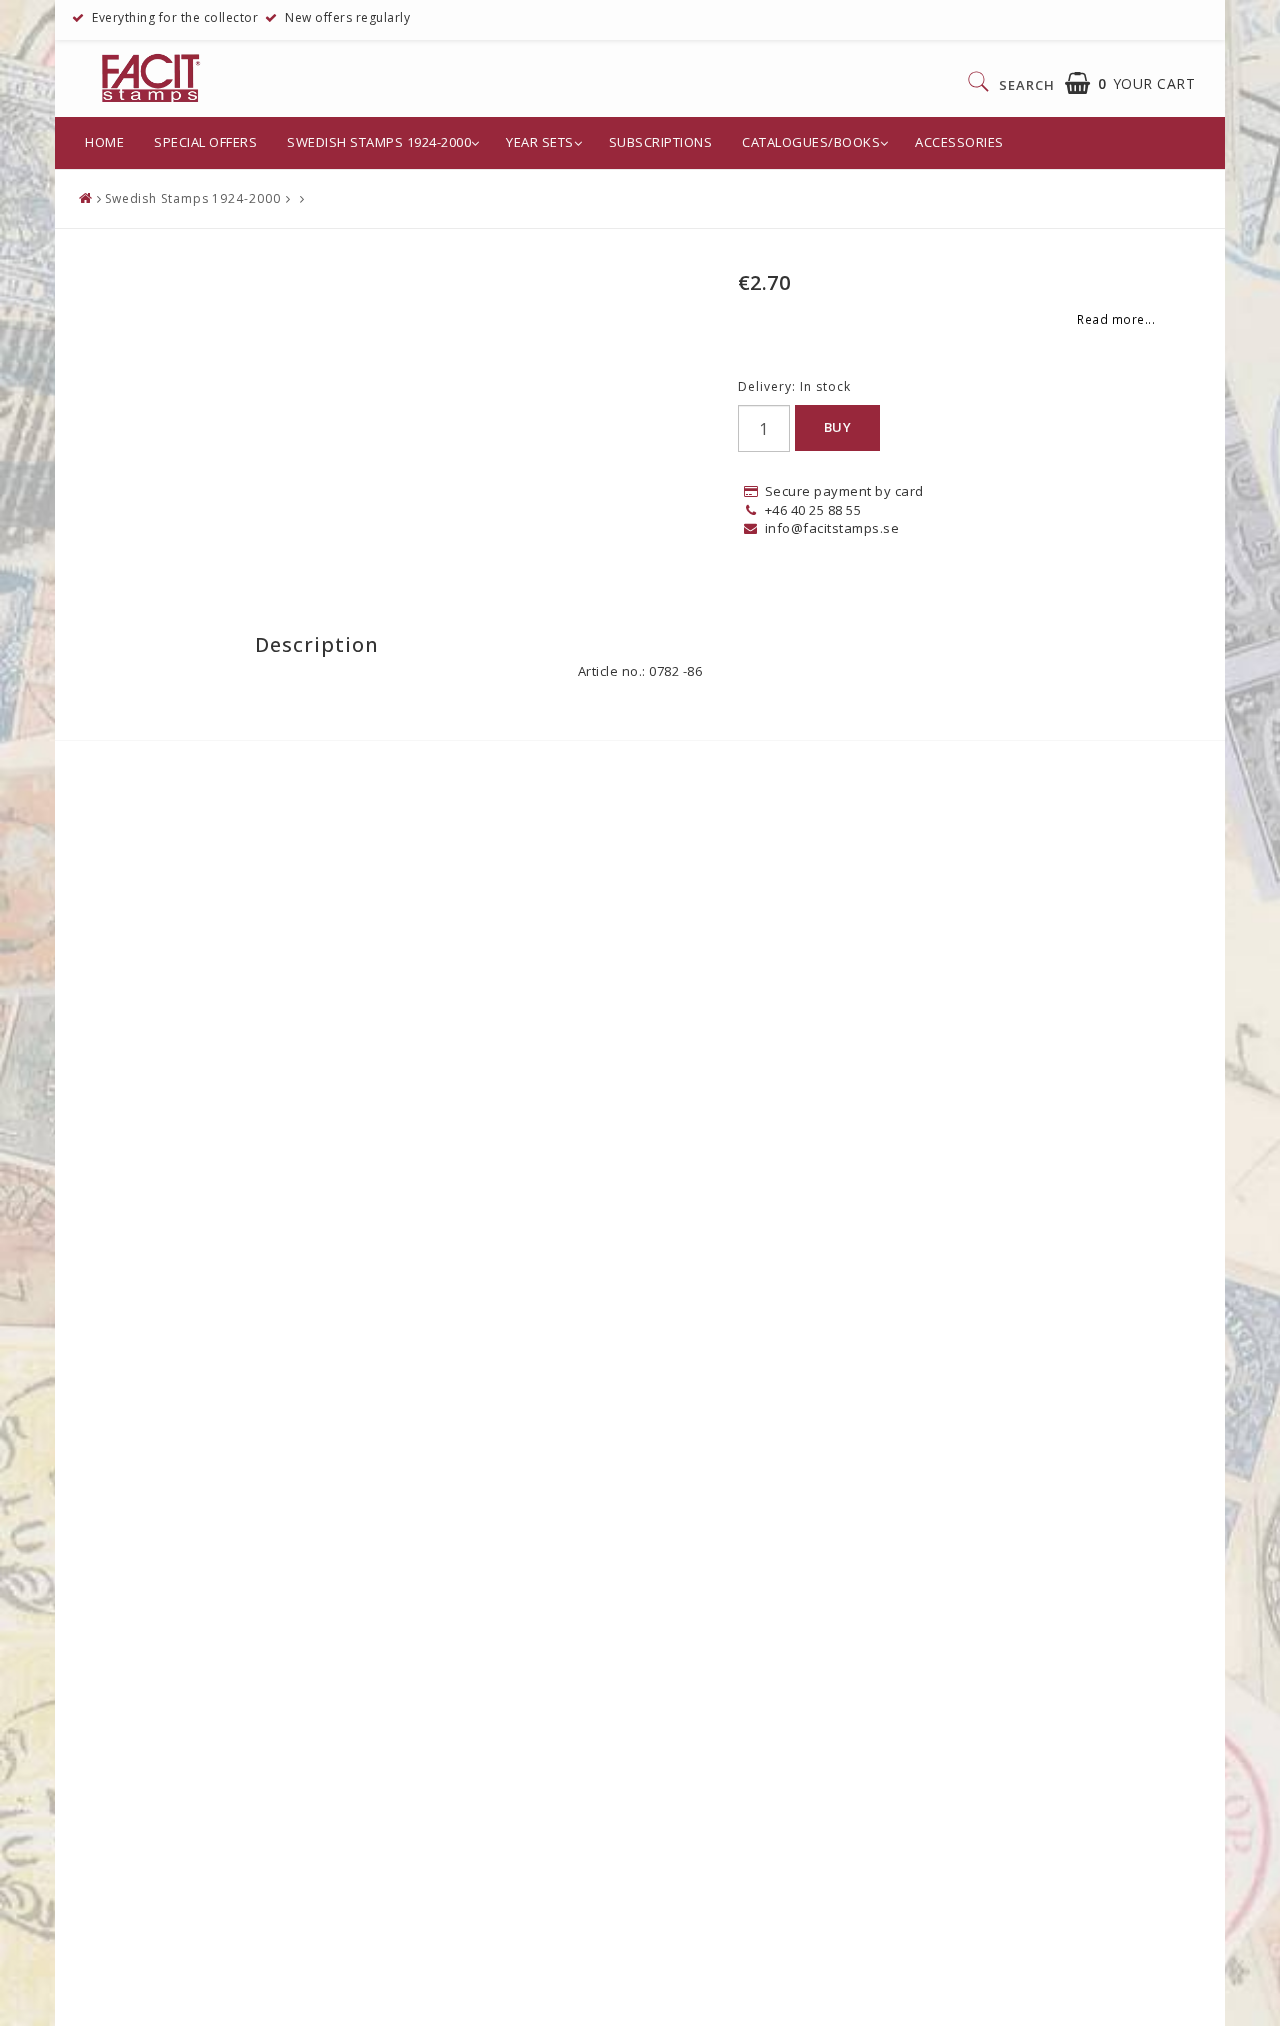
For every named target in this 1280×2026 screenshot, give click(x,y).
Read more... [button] (1116, 319)
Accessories (959, 142)
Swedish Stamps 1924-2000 (379, 142)
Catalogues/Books (811, 142)
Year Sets (540, 142)
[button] (1130, 83)
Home (104, 142)
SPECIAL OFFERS (205, 142)
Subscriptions (661, 142)
